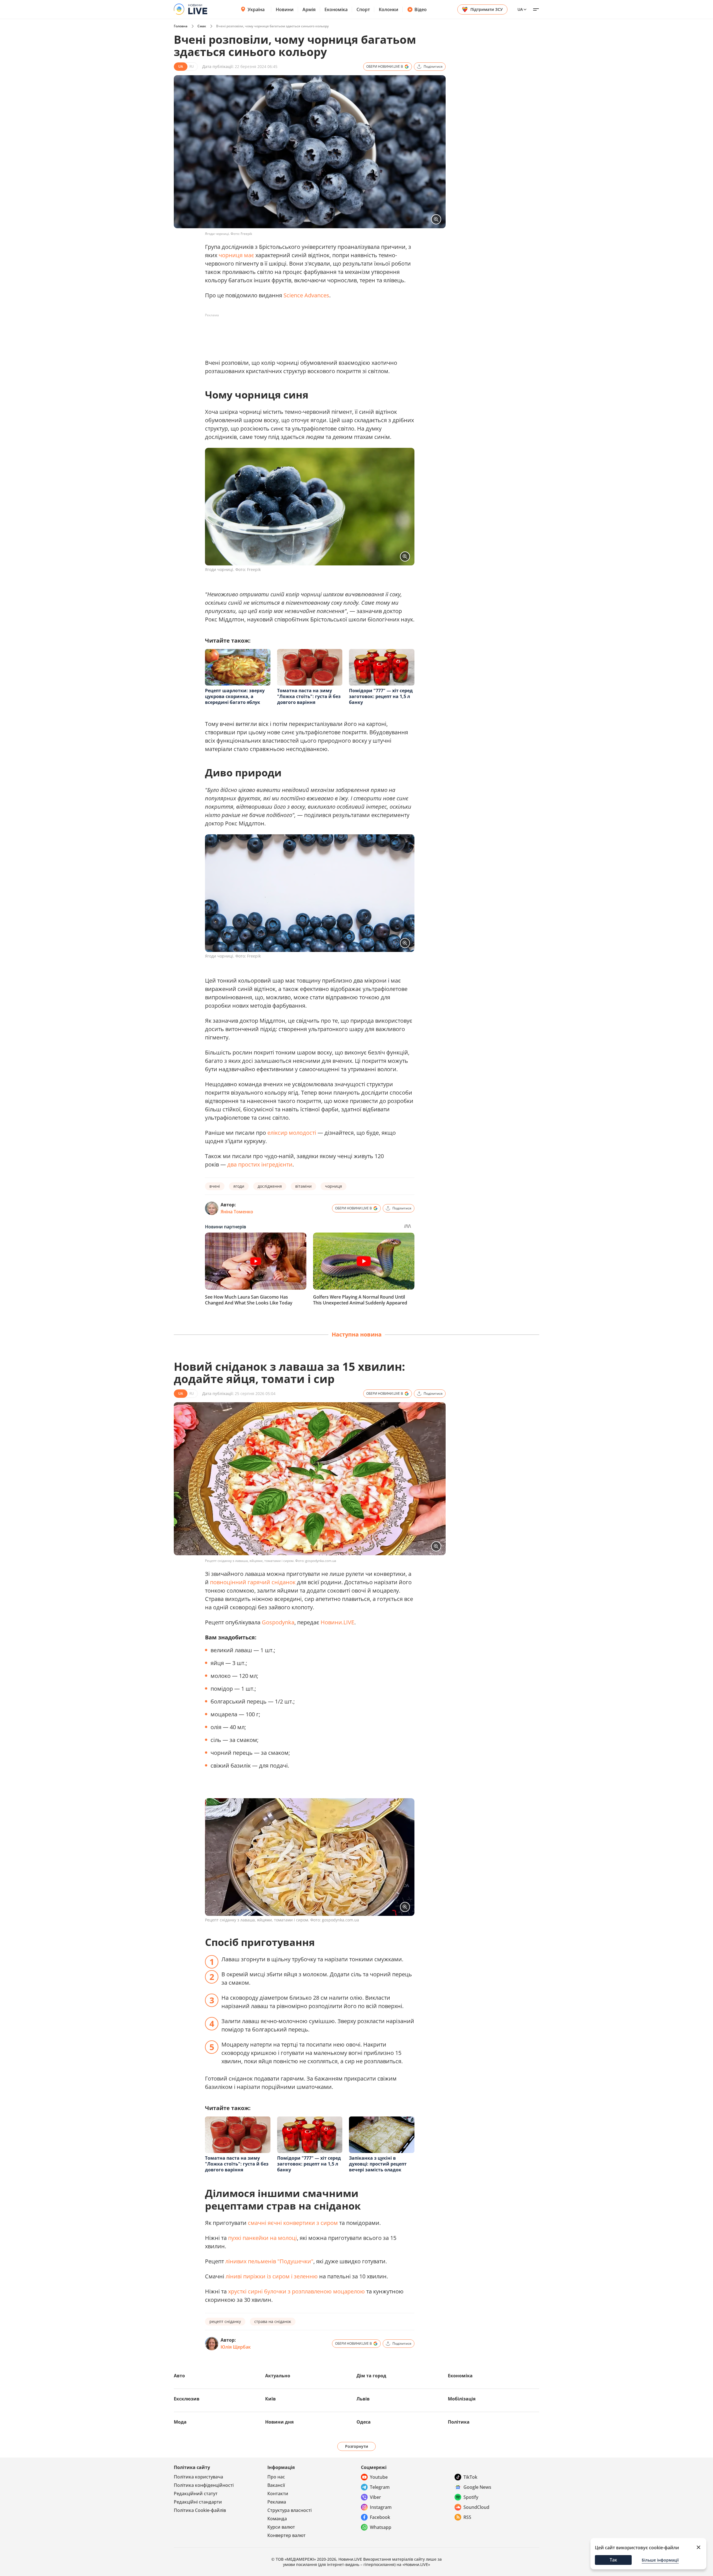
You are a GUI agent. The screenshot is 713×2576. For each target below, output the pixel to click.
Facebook (380, 2517)
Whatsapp (381, 2527)
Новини (285, 9)
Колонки (389, 9)
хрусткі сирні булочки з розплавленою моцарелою (296, 2291)
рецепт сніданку (225, 2321)
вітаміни (303, 1186)
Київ (270, 2399)
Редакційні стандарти (198, 2502)
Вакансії (276, 2485)
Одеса (364, 2422)
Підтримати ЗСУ (487, 9)
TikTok (470, 2477)
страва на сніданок (273, 2321)
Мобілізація (462, 2399)
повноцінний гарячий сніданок (253, 1582)
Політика (459, 2422)
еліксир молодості (292, 1133)
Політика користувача (198, 2477)
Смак (202, 26)
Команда (277, 2519)
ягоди (239, 1186)
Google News (477, 2487)
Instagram (381, 2507)
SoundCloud (476, 2507)
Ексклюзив (187, 2399)
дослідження (270, 1186)
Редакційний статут (196, 2494)
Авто (179, 2376)
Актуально (278, 2376)
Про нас (276, 2477)
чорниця (334, 1186)
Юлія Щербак (236, 2347)
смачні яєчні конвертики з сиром (293, 2223)
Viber (375, 2497)
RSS (467, 2517)
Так (613, 2560)
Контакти (278, 2494)
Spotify (471, 2497)
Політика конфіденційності (204, 2485)
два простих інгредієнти (260, 1164)
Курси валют (281, 2527)
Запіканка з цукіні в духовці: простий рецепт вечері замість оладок (378, 2164)
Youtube (379, 2477)
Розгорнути (357, 2446)
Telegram (380, 2487)
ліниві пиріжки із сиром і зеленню (272, 2276)
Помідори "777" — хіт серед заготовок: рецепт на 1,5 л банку (381, 696)
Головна (181, 26)
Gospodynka (278, 1622)
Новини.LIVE (337, 1622)
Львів (363, 2399)
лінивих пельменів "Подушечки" (269, 2261)
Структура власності (290, 2510)
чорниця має (236, 255)
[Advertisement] (306, 332)
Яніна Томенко (237, 1212)
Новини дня (279, 2422)
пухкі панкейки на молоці (263, 2238)
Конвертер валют (286, 2535)
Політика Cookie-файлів (200, 2510)
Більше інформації (660, 2560)
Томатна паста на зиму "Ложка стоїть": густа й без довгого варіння (309, 696)
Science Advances (306, 295)
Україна (256, 9)
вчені (215, 1186)
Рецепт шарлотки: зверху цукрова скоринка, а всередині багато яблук (235, 696)
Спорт (363, 9)
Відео (421, 9)
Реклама (277, 2502)
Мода (180, 2422)
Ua (520, 9)
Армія (309, 9)
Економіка (336, 9)
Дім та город (371, 2376)
